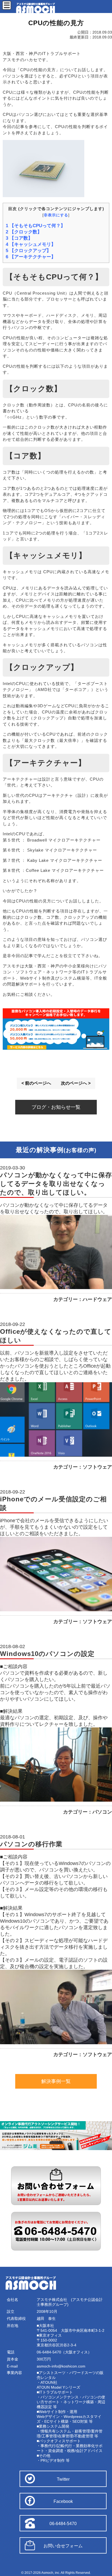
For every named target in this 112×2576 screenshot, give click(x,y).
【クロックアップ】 (28, 251)
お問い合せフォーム (63, 2546)
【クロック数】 (24, 232)
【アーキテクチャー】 (31, 257)
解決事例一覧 (56, 2081)
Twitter (63, 2479)
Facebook (63, 2501)
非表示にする (56, 215)
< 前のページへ (36, 1083)
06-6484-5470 (63, 2524)
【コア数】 (19, 238)
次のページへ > (76, 1083)
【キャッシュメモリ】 (31, 244)
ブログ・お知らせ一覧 (56, 1107)
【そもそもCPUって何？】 (35, 226)
